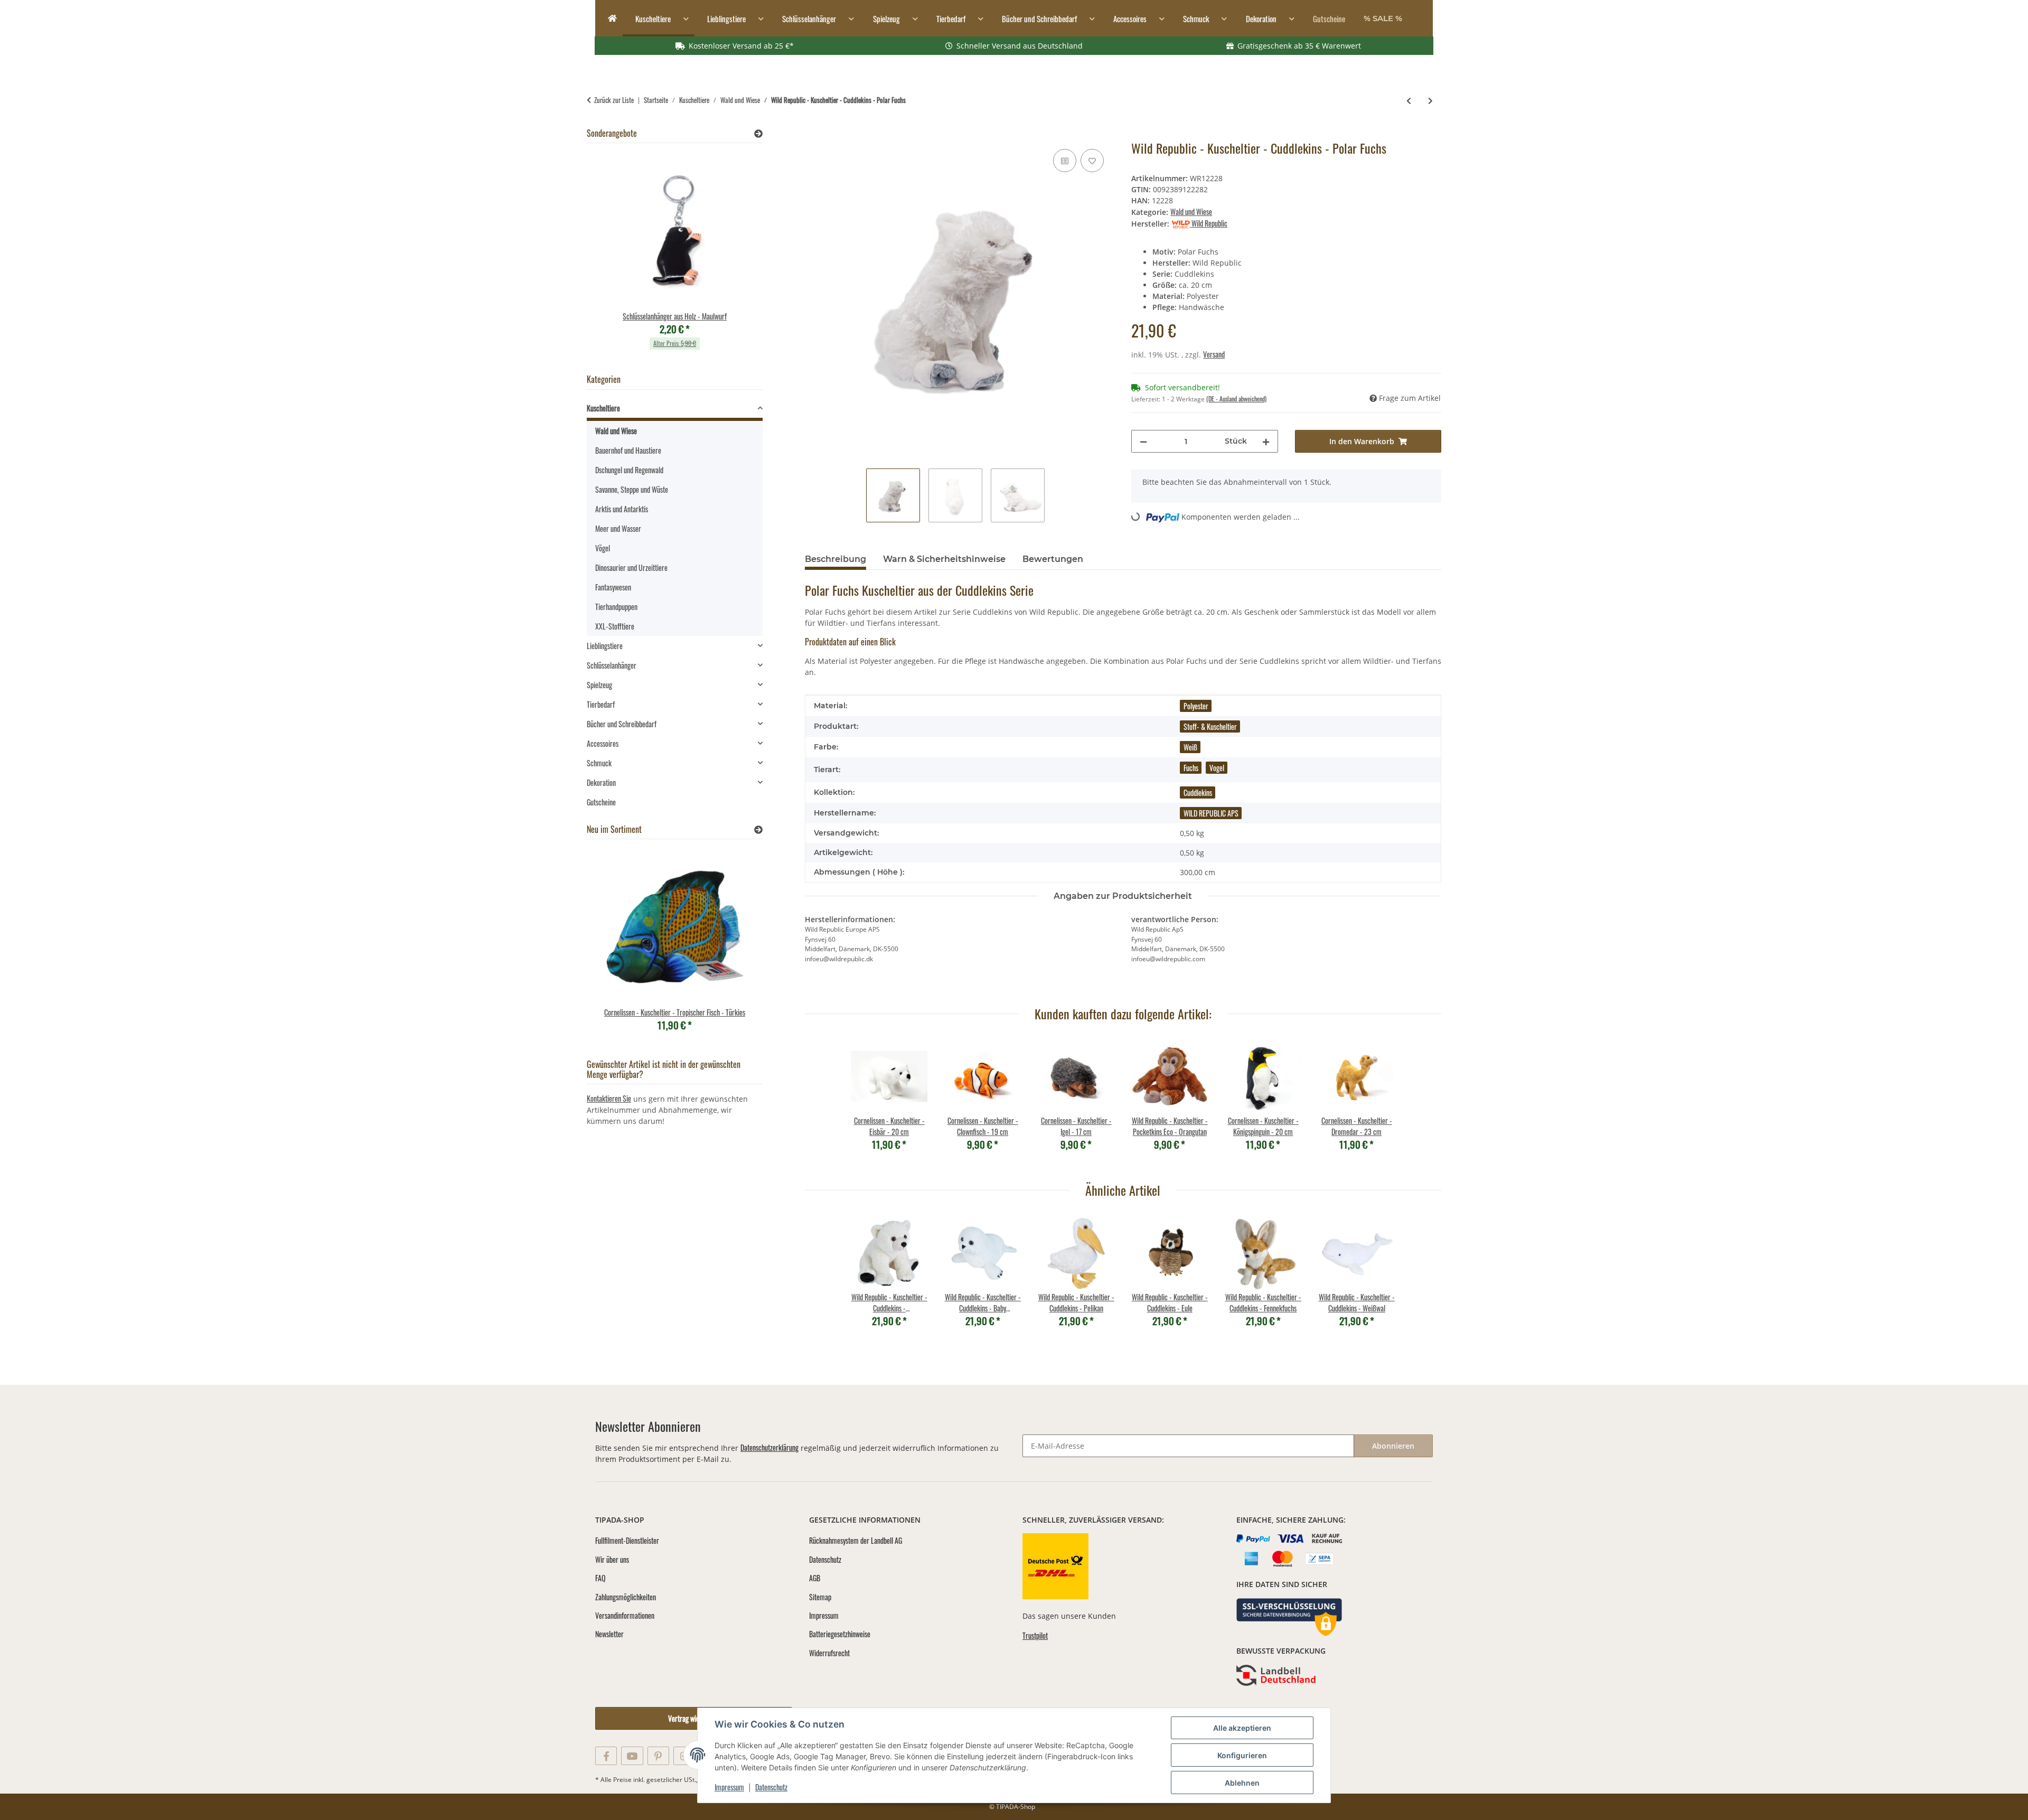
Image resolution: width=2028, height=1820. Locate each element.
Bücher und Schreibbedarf (622, 724)
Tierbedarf (601, 704)
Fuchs (1191, 768)
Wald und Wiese (1191, 212)
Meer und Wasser (618, 528)
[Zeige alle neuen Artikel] (758, 829)
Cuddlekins (1198, 792)
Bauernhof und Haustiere (628, 450)
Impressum (729, 1787)
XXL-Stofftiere (615, 626)
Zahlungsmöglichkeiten (626, 1597)
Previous (613, 257)
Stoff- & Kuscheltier (1210, 726)
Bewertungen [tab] (1053, 559)
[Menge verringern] (1143, 441)
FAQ (600, 1578)
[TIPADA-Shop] (609, 19)
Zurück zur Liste (614, 100)
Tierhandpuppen (616, 607)
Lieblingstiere (605, 646)
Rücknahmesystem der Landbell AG (856, 1540)
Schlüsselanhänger (612, 665)
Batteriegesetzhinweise (840, 1634)
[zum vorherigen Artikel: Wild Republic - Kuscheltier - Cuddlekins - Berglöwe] (1409, 100)
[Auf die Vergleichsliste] (1065, 161)
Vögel (603, 548)
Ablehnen (1242, 1783)
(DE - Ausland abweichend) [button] (1236, 398)
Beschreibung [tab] (835, 559)
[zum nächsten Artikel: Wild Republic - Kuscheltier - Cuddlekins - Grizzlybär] (1430, 100)
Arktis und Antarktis (622, 509)
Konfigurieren (1242, 1755)
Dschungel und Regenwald (629, 470)
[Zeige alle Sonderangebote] (758, 133)
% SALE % (1383, 18)
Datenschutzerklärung (769, 1447)
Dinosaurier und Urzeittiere (631, 567)
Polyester (1196, 706)
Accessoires (603, 743)
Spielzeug (599, 685)
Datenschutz (771, 1787)
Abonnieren (1393, 1446)
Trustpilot (1035, 1635)
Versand (1214, 354)
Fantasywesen (613, 587)
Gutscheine (601, 802)
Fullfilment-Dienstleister (627, 1540)
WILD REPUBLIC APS (1211, 813)
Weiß (1190, 747)
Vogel (1217, 768)
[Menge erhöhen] (1266, 441)
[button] (675, 410)
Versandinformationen (625, 1615)
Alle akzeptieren (1242, 1728)
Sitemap (820, 1597)
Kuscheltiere (603, 408)
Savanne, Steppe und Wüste (632, 489)
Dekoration (601, 782)
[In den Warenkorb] (813, 135)
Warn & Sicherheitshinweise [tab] (944, 559)
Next (736, 257)
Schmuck (599, 763)
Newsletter (609, 1634)
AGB (815, 1578)
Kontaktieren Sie (609, 1098)
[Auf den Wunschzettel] (1092, 161)
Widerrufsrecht (829, 1653)
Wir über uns (612, 1559)
